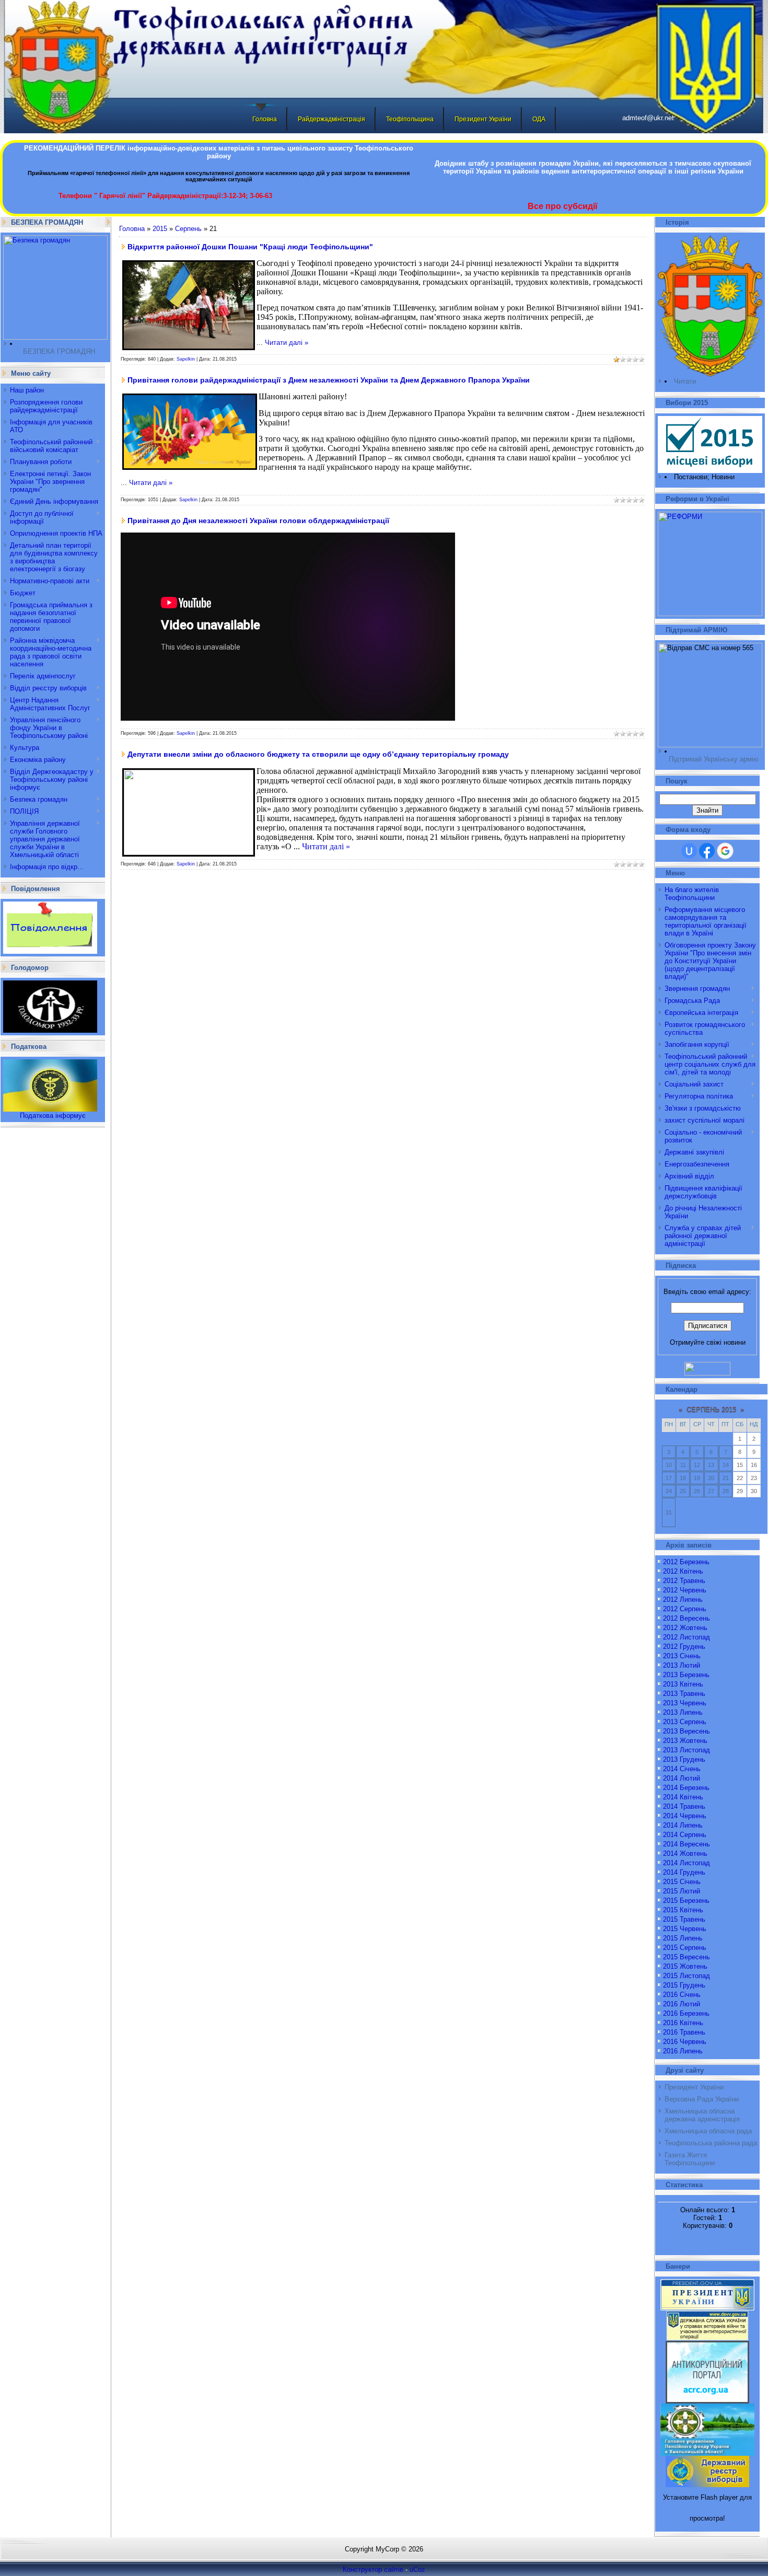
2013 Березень (686, 1675)
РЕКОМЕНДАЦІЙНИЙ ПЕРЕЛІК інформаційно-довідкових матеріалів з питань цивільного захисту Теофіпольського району (219, 152)
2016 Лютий (682, 2004)
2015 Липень (683, 1938)
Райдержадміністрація (331, 119)
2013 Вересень (686, 1731)
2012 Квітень (683, 1571)
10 (669, 1465)
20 (711, 1478)
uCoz (417, 2569)
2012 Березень (686, 1562)
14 (726, 1465)
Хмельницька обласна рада (708, 2131)
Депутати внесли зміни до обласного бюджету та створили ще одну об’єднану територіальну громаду (318, 754)
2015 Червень (685, 1929)
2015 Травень (684, 1919)
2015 (160, 229)
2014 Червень (685, 1816)
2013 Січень (682, 1656)
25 (683, 1491)
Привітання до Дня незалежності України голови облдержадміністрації (258, 521)
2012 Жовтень (685, 1628)
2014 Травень (684, 1806)
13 (711, 1465)
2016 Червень (685, 2042)
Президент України (483, 119)
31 (669, 1512)
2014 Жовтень (685, 1853)
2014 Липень (683, 1825)
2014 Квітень (683, 1797)
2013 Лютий (682, 1665)
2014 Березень (686, 1788)
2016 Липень (683, 2051)
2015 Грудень (684, 1985)
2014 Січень (682, 1769)
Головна (265, 119)
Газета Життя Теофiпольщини (690, 2159)
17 (669, 1478)
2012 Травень (684, 1581)
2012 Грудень (684, 1647)
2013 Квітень (683, 1684)
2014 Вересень (686, 1844)
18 (683, 1478)
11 (683, 1465)
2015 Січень (682, 1882)
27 (711, 1491)
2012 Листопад (686, 1637)
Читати (685, 381)
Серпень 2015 (711, 1410)
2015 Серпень (685, 1948)
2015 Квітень (683, 1910)
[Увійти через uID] (689, 851)
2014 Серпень (685, 1835)
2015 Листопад (686, 1976)
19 (697, 1478)
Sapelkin (186, 359)
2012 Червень (685, 1590)
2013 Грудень (684, 1759)
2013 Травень (684, 1694)
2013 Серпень (685, 1722)
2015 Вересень (686, 1957)
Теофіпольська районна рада (711, 2143)
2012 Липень (683, 1599)
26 (697, 1491)
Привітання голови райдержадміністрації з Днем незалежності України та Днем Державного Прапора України (329, 380)
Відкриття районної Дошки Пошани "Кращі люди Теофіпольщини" (250, 247)
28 (726, 1491)
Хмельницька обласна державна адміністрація (702, 2115)
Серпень (188, 229)
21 (726, 1478)
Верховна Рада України (702, 2099)
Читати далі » (287, 343)
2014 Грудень (684, 1872)
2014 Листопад (686, 1863)
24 (669, 1491)
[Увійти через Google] (725, 851)
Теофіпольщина (410, 119)
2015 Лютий (682, 1891)
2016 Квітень (683, 2023)
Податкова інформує (53, 1116)
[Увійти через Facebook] (707, 851)
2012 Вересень (686, 1618)
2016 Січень (682, 1995)
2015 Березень (686, 1901)
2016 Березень (686, 2013)
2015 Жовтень (685, 1966)
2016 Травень (684, 2032)
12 (697, 1465)
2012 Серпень (685, 1609)
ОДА (539, 119)
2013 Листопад (686, 1750)
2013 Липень (683, 1712)
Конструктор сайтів (373, 2569)
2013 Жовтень (685, 1741)
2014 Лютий (682, 1778)
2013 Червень (685, 1703)
